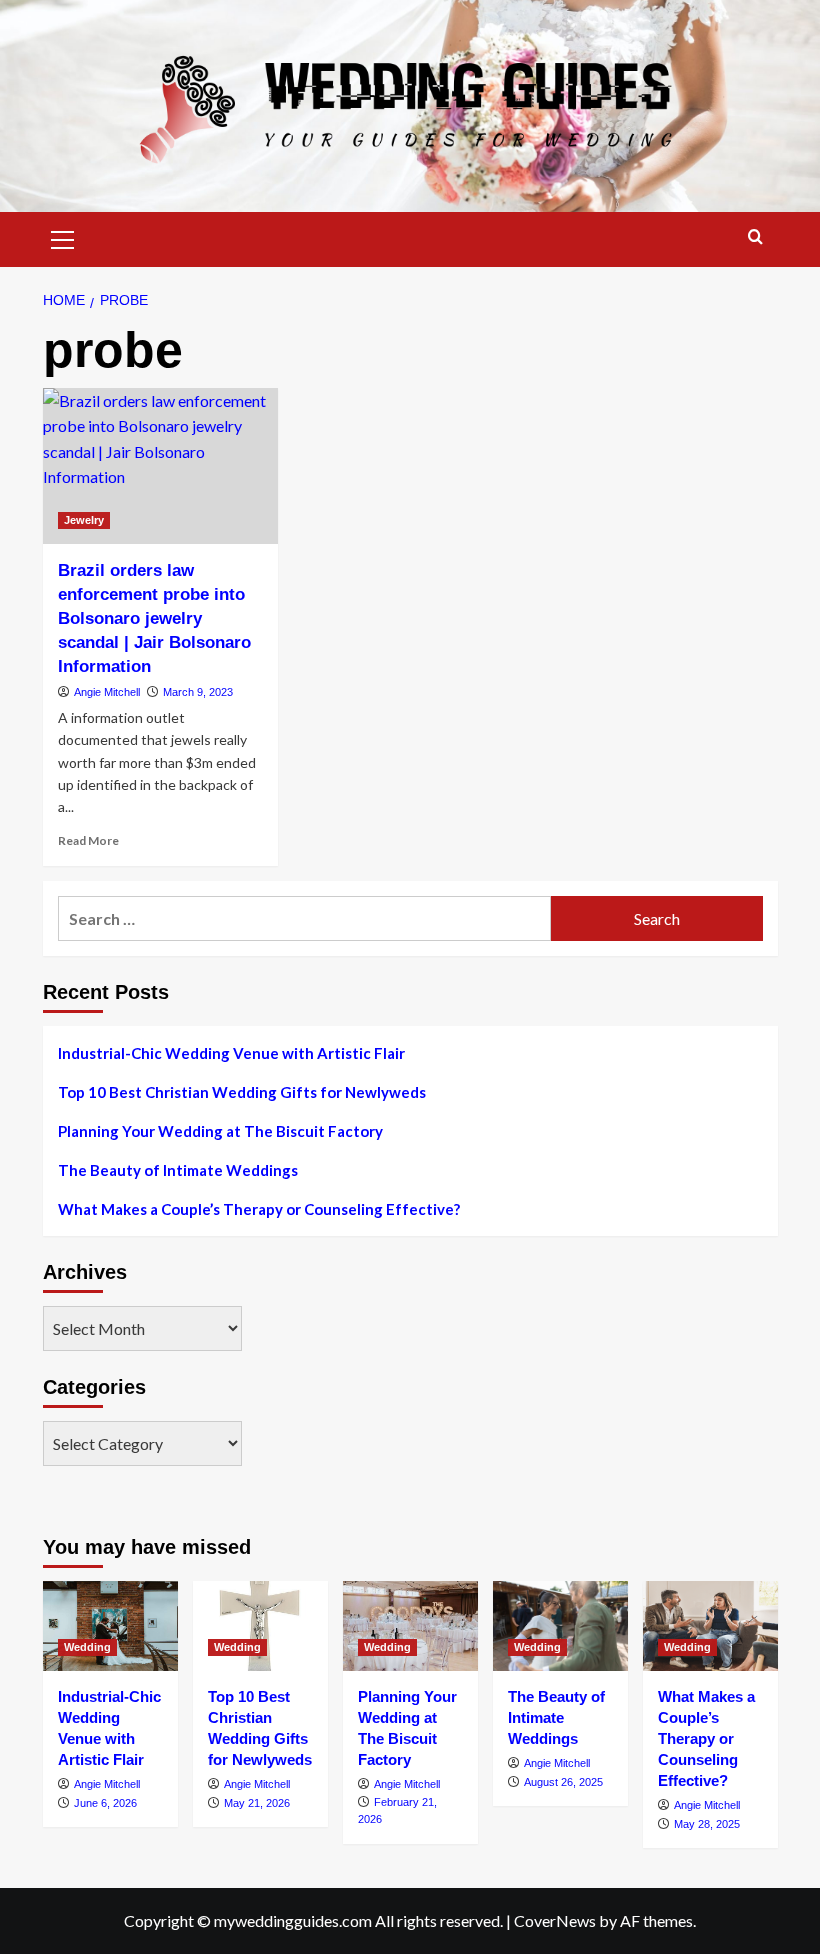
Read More (88, 840)
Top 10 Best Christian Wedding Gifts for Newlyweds (242, 1092)
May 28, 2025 (707, 1824)
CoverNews (555, 1920)
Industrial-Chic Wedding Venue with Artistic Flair (231, 1053)
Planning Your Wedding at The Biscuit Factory (220, 1131)
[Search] (755, 237)
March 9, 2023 (198, 692)
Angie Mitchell (107, 692)
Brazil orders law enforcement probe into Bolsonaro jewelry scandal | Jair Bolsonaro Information (154, 618)
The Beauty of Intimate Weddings (178, 1170)
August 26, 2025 (563, 1782)
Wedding (87, 1647)
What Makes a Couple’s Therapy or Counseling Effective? (259, 1209)
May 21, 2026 (257, 1803)
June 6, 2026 (105, 1803)
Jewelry (84, 520)
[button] (63, 237)
